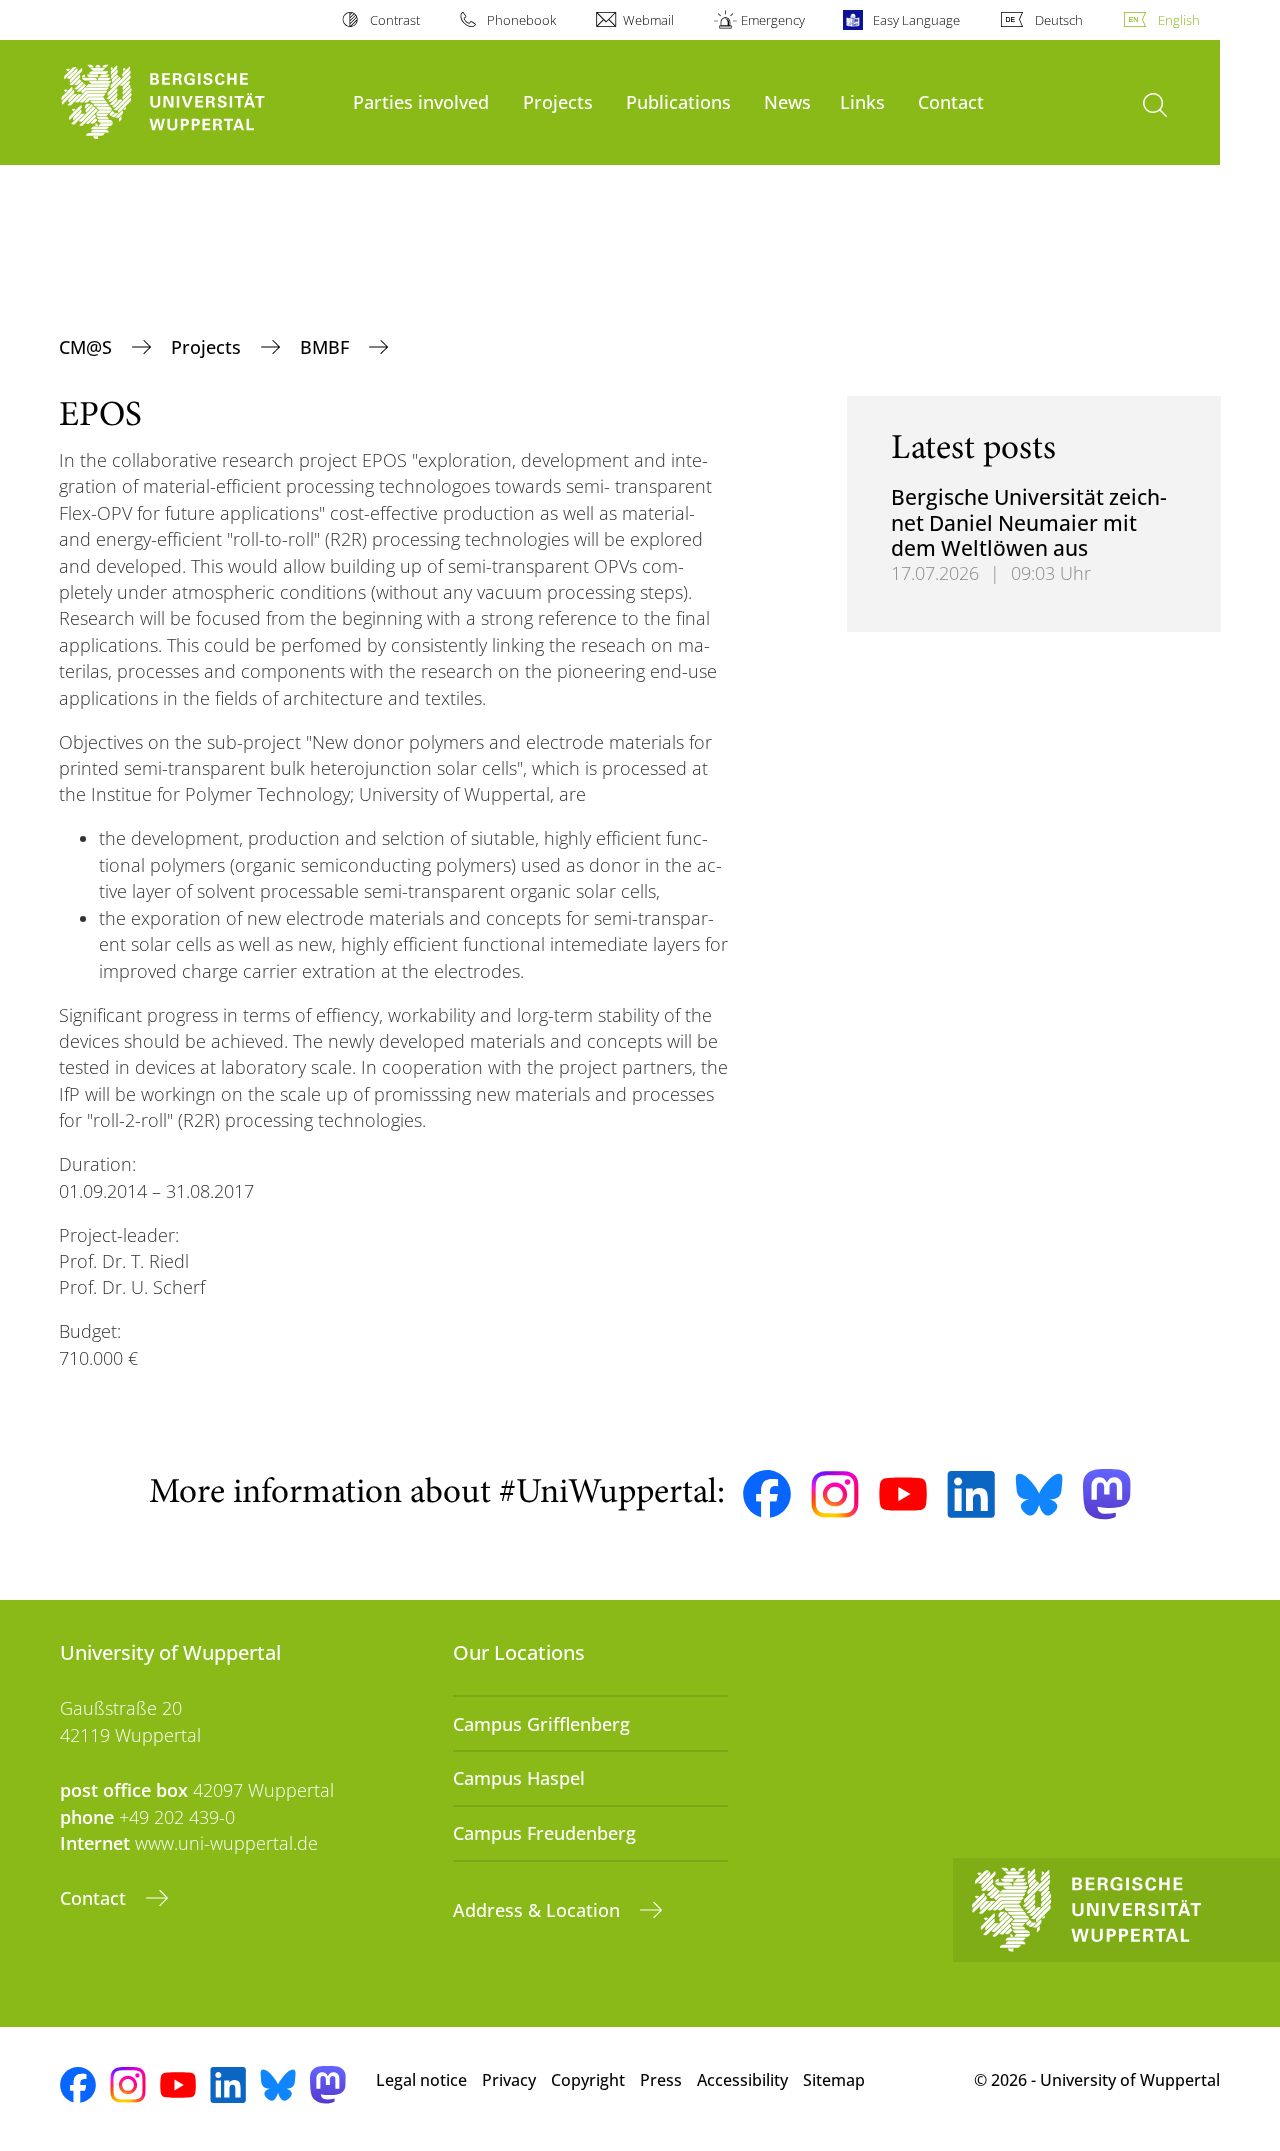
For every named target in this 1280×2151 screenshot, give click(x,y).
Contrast (394, 20)
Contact (951, 101)
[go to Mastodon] (1107, 1494)
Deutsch (1059, 20)
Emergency (773, 20)
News (787, 101)
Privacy (509, 2080)
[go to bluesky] (1039, 1494)
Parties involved (421, 101)
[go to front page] (196, 102)
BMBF (327, 347)
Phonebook (521, 20)
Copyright (588, 2080)
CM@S (88, 347)
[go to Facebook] (767, 1494)
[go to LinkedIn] (971, 1494)
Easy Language (916, 20)
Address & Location (539, 1910)
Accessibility (742, 2080)
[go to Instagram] (835, 1495)
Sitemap (834, 2080)
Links (862, 101)
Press (661, 2080)
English (1179, 20)
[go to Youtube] (903, 1494)
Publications (678, 101)
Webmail (648, 20)
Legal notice (421, 2080)
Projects (558, 101)
